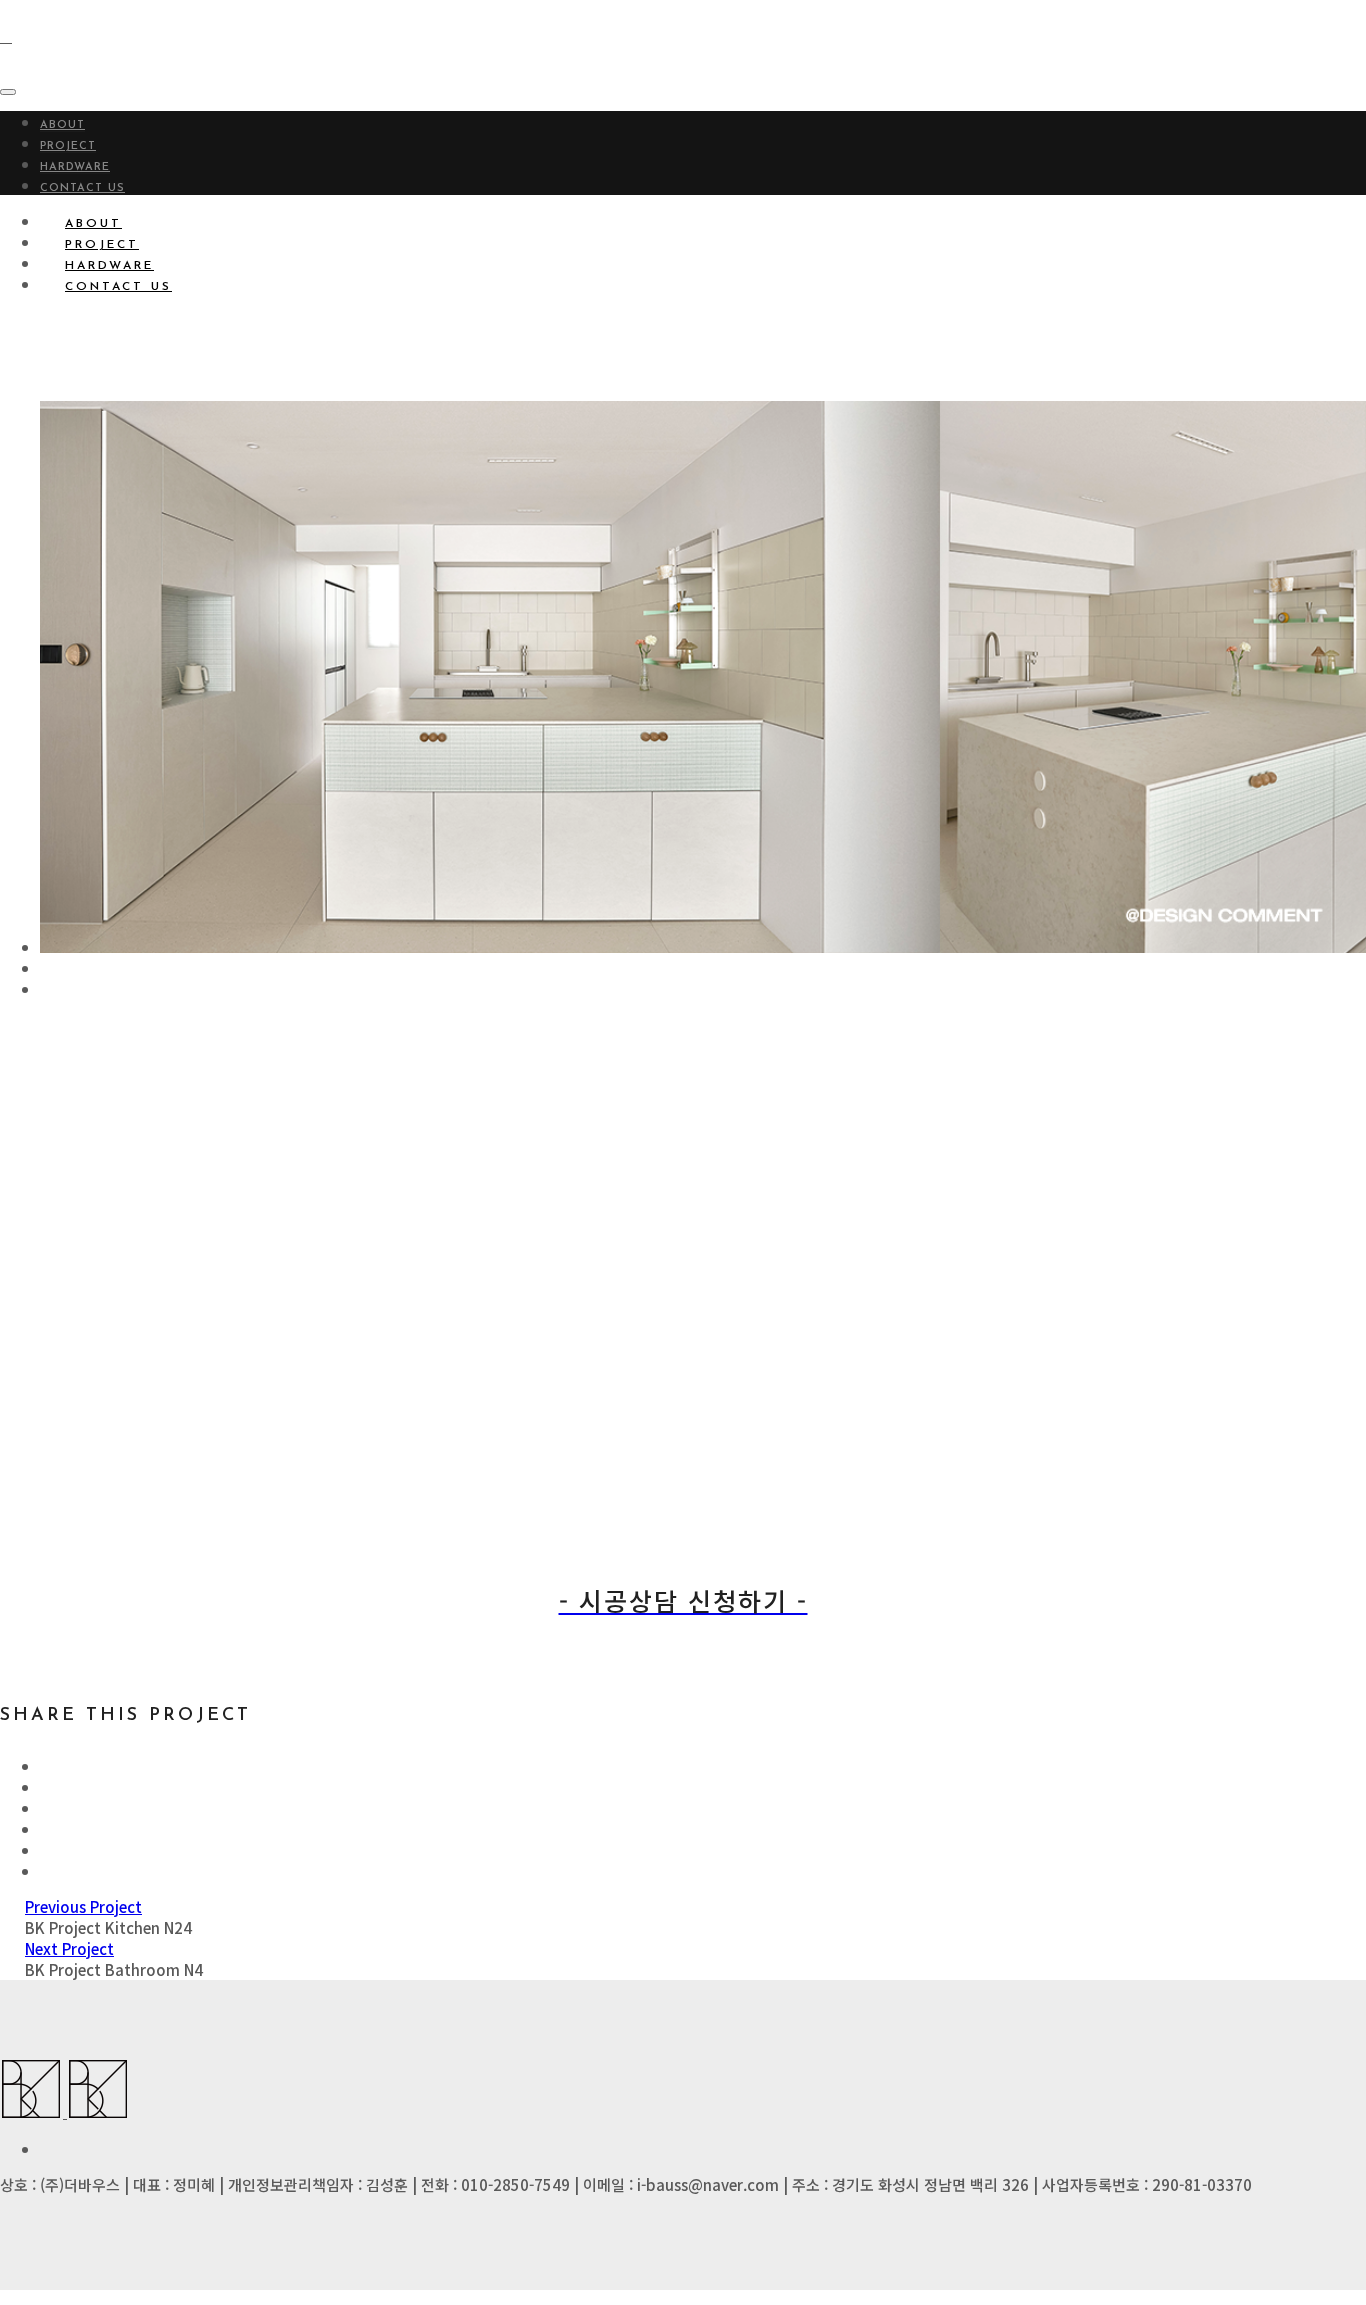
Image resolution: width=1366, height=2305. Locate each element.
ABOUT (62, 125)
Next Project (69, 1948)
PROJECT (68, 146)
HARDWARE (75, 167)
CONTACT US (82, 188)
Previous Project (83, 1906)
